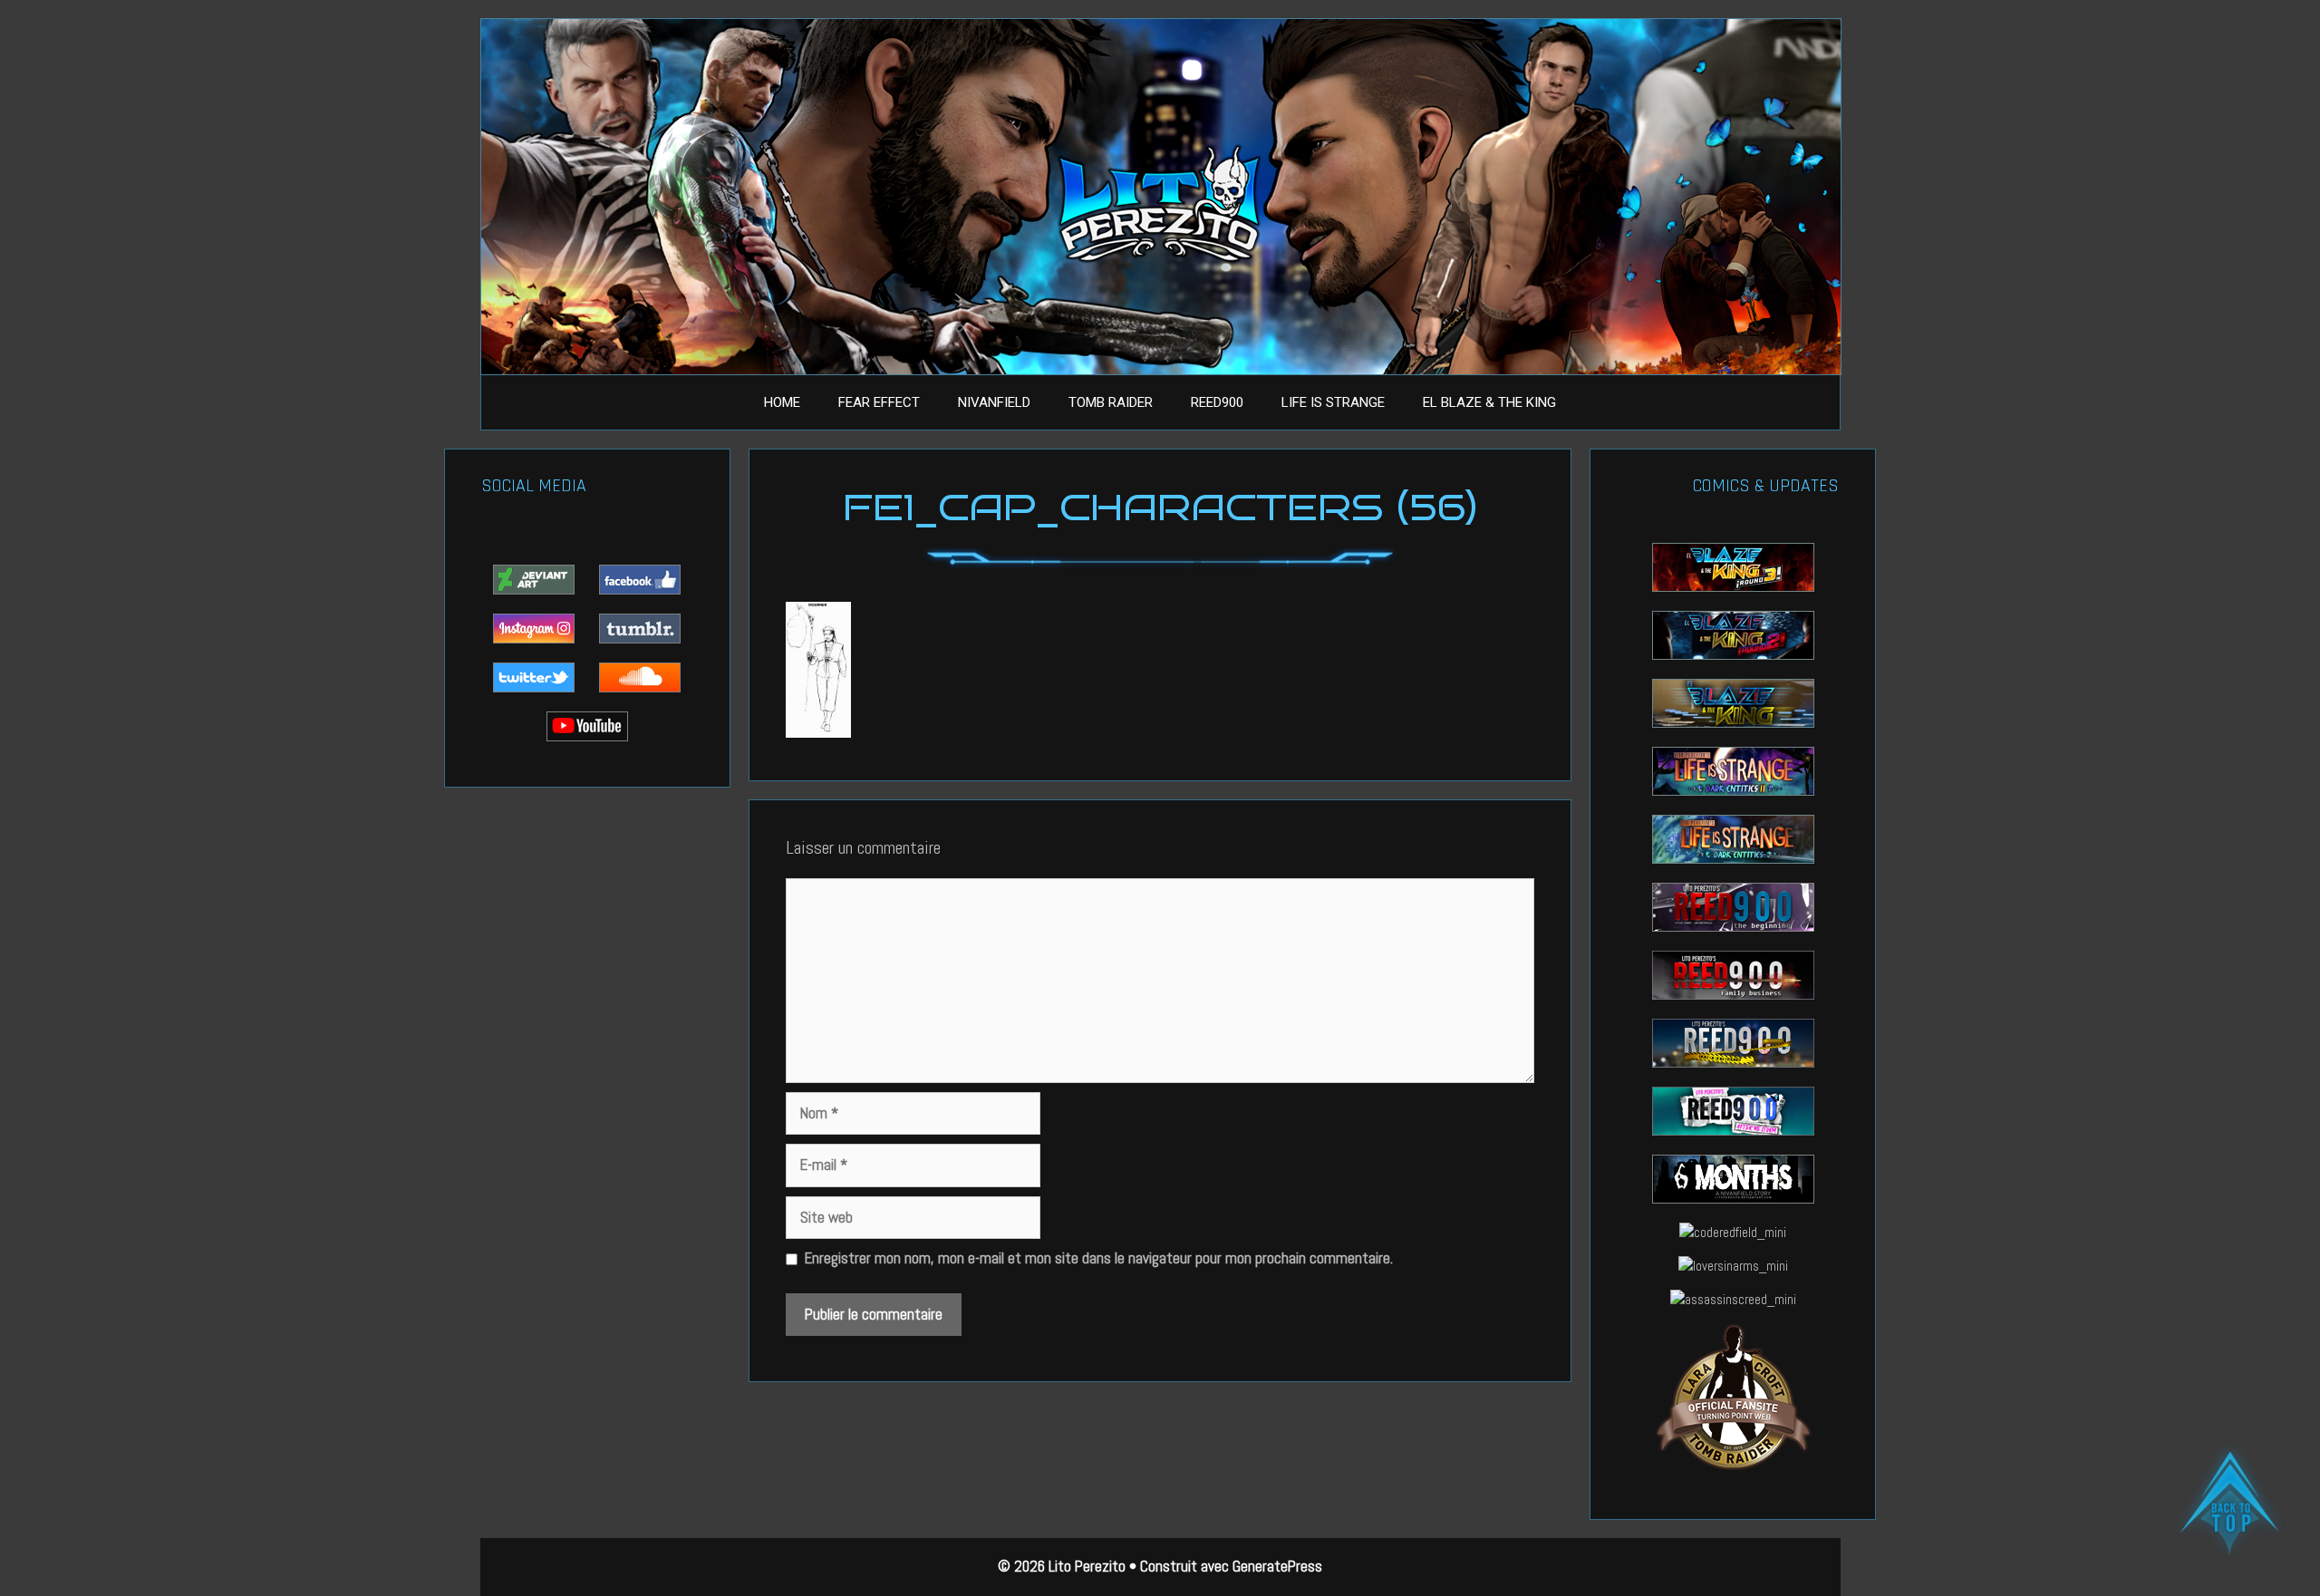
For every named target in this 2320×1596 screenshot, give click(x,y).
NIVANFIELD (994, 402)
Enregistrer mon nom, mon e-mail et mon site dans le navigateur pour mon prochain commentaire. (1099, 1258)
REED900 (1217, 402)
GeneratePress (1277, 1566)
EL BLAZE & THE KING (1489, 402)
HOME (782, 402)
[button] (2229, 1504)
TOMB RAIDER (1111, 402)
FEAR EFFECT (879, 402)
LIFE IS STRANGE (1333, 402)
